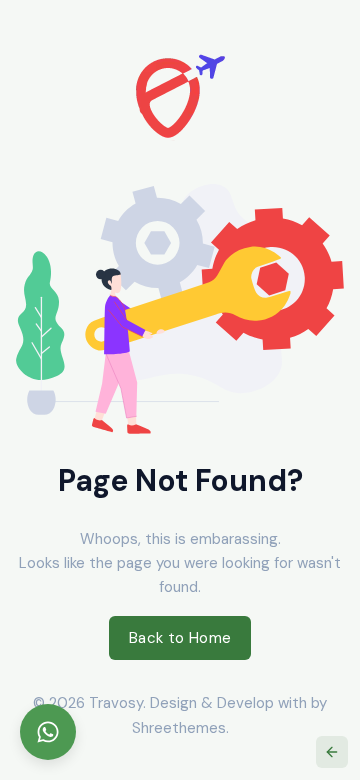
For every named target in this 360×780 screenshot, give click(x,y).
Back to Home (180, 638)
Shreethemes (179, 728)
